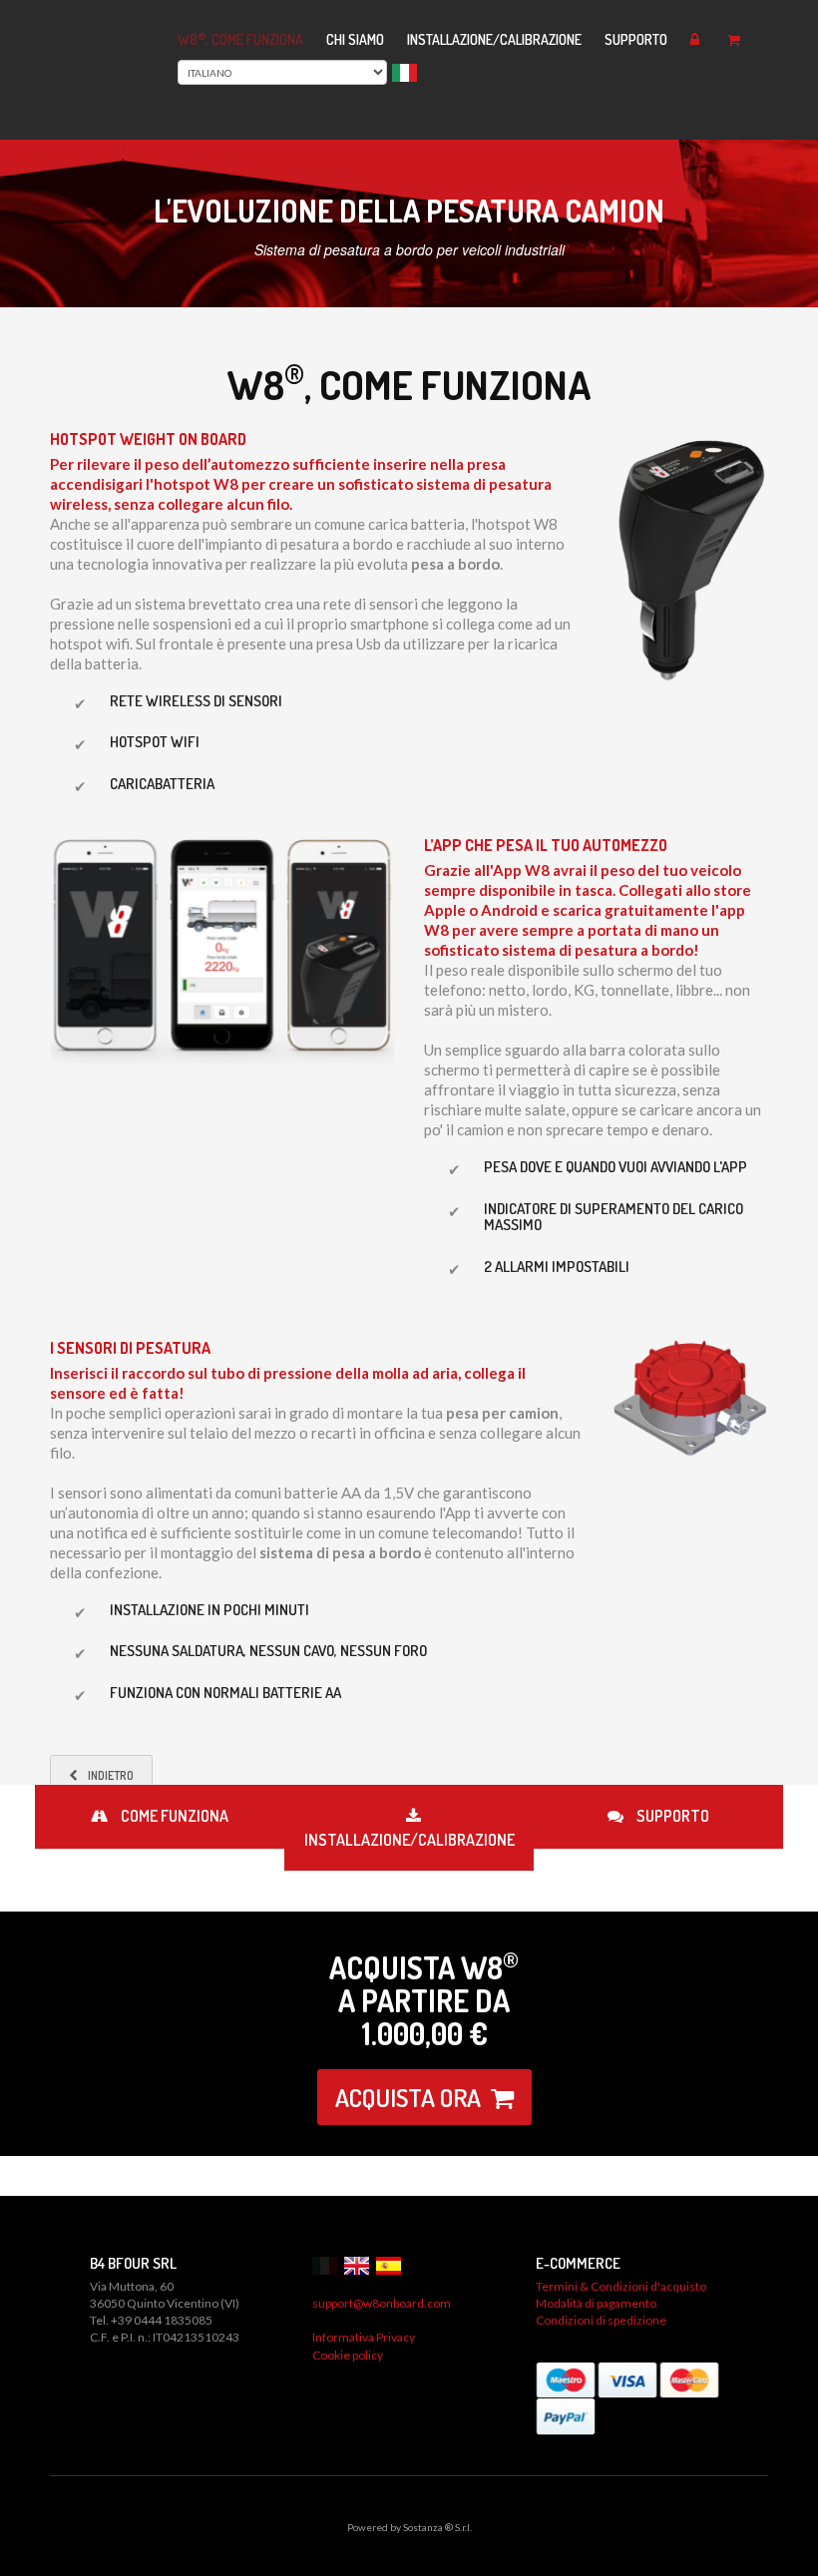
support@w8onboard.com (382, 2303)
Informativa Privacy (364, 2337)
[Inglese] (359, 2264)
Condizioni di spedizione (601, 2320)
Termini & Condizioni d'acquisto (621, 2286)
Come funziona (173, 1816)
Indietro (111, 1775)
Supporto (636, 39)
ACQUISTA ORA (408, 2097)
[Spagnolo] (391, 2264)
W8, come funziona (240, 39)
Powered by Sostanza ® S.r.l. (409, 2527)
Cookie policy (348, 2355)
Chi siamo (355, 39)
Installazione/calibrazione (409, 1840)
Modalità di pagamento (596, 2303)
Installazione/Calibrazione (494, 39)
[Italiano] (327, 2264)
